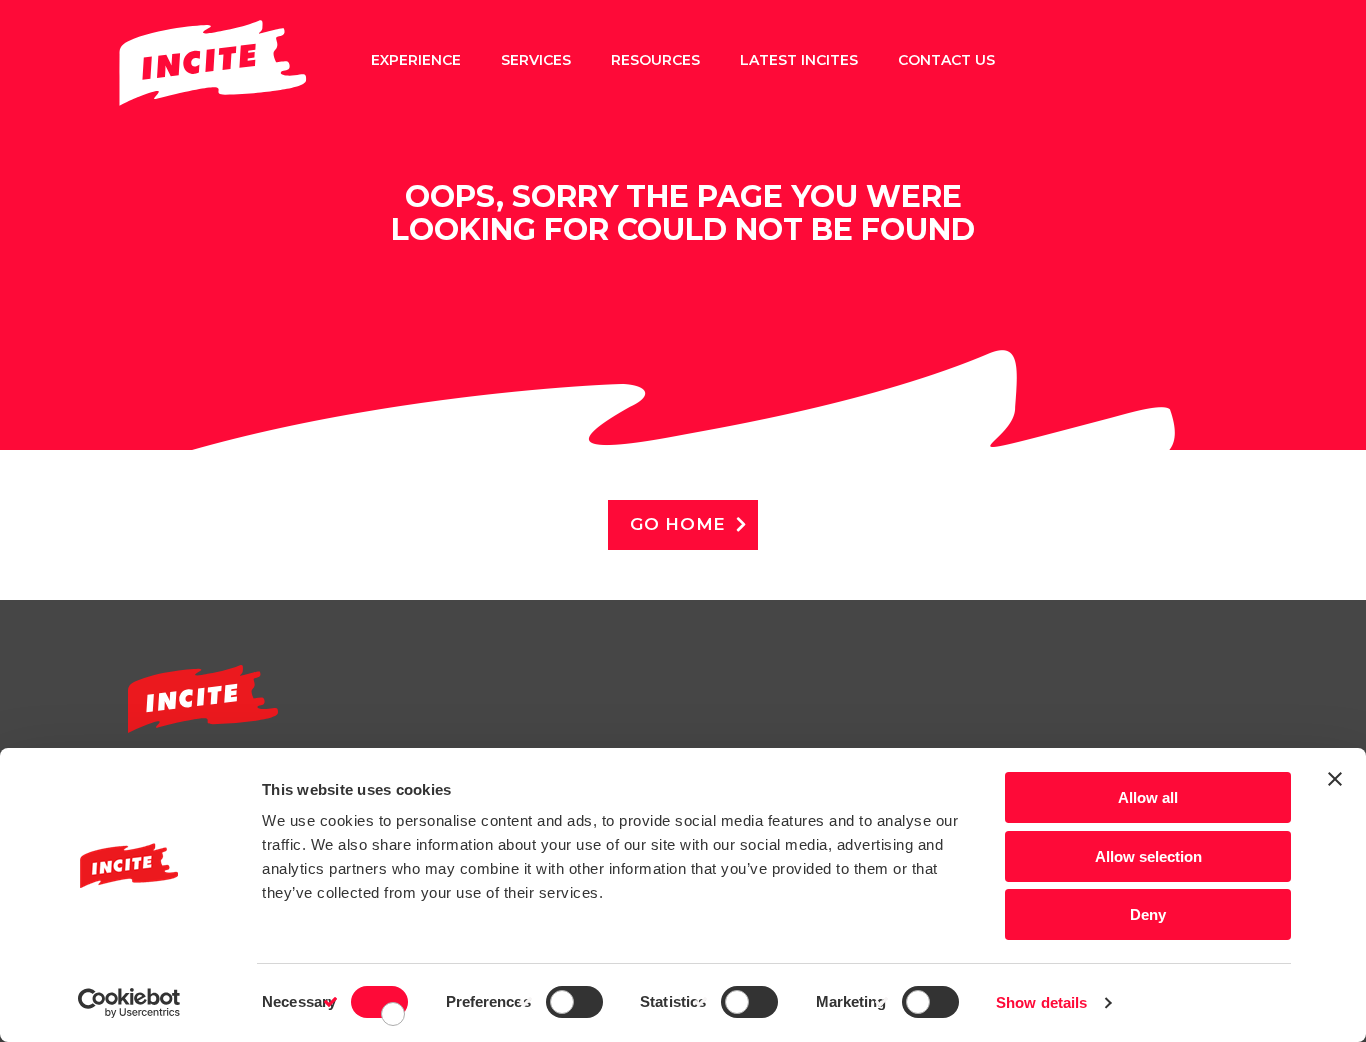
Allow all (1148, 797)
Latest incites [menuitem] (799, 60)
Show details (1041, 1002)
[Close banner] (1335, 779)
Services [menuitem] (536, 60)
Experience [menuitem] (416, 60)
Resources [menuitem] (655, 60)
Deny (1148, 914)
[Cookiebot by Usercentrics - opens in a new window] (129, 1003)
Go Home (678, 524)
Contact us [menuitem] (946, 60)
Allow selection (1148, 856)
